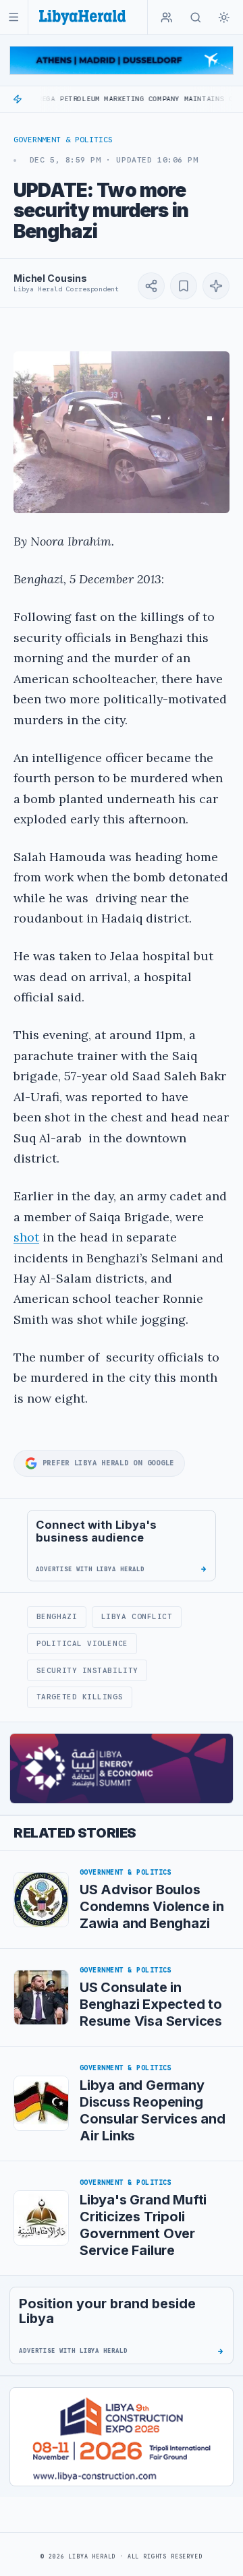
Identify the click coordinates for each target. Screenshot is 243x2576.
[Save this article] (184, 286)
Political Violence (82, 1643)
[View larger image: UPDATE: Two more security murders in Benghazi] (122, 432)
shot (26, 1237)
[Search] (196, 18)
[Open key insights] (216, 286)
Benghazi (57, 1616)
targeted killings (80, 1697)
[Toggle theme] (224, 18)
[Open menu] (14, 17)
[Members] (167, 18)
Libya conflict (137, 1616)
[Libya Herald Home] (82, 17)
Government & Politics (63, 140)
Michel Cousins (50, 278)
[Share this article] (151, 286)
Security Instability (87, 1670)
